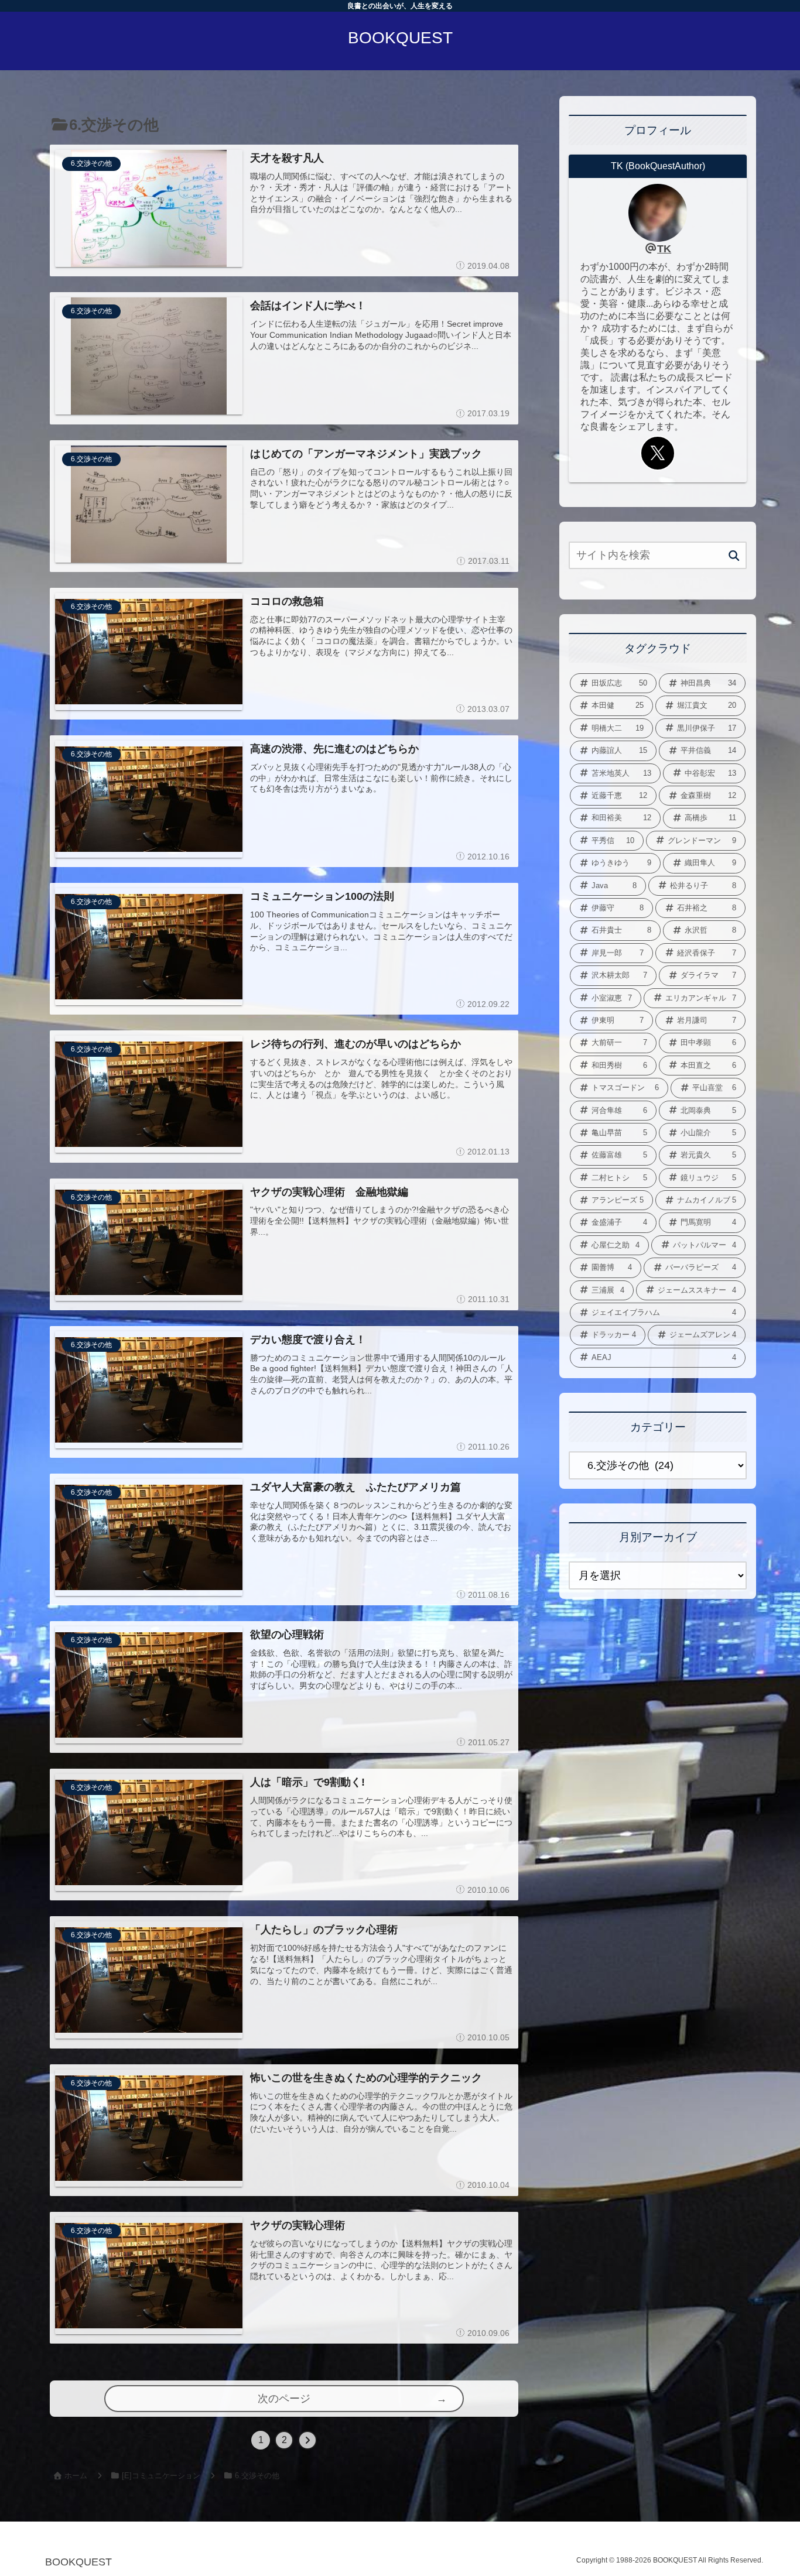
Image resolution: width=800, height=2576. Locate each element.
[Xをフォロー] (658, 453)
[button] (734, 556)
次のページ (284, 2399)
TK (664, 249)
